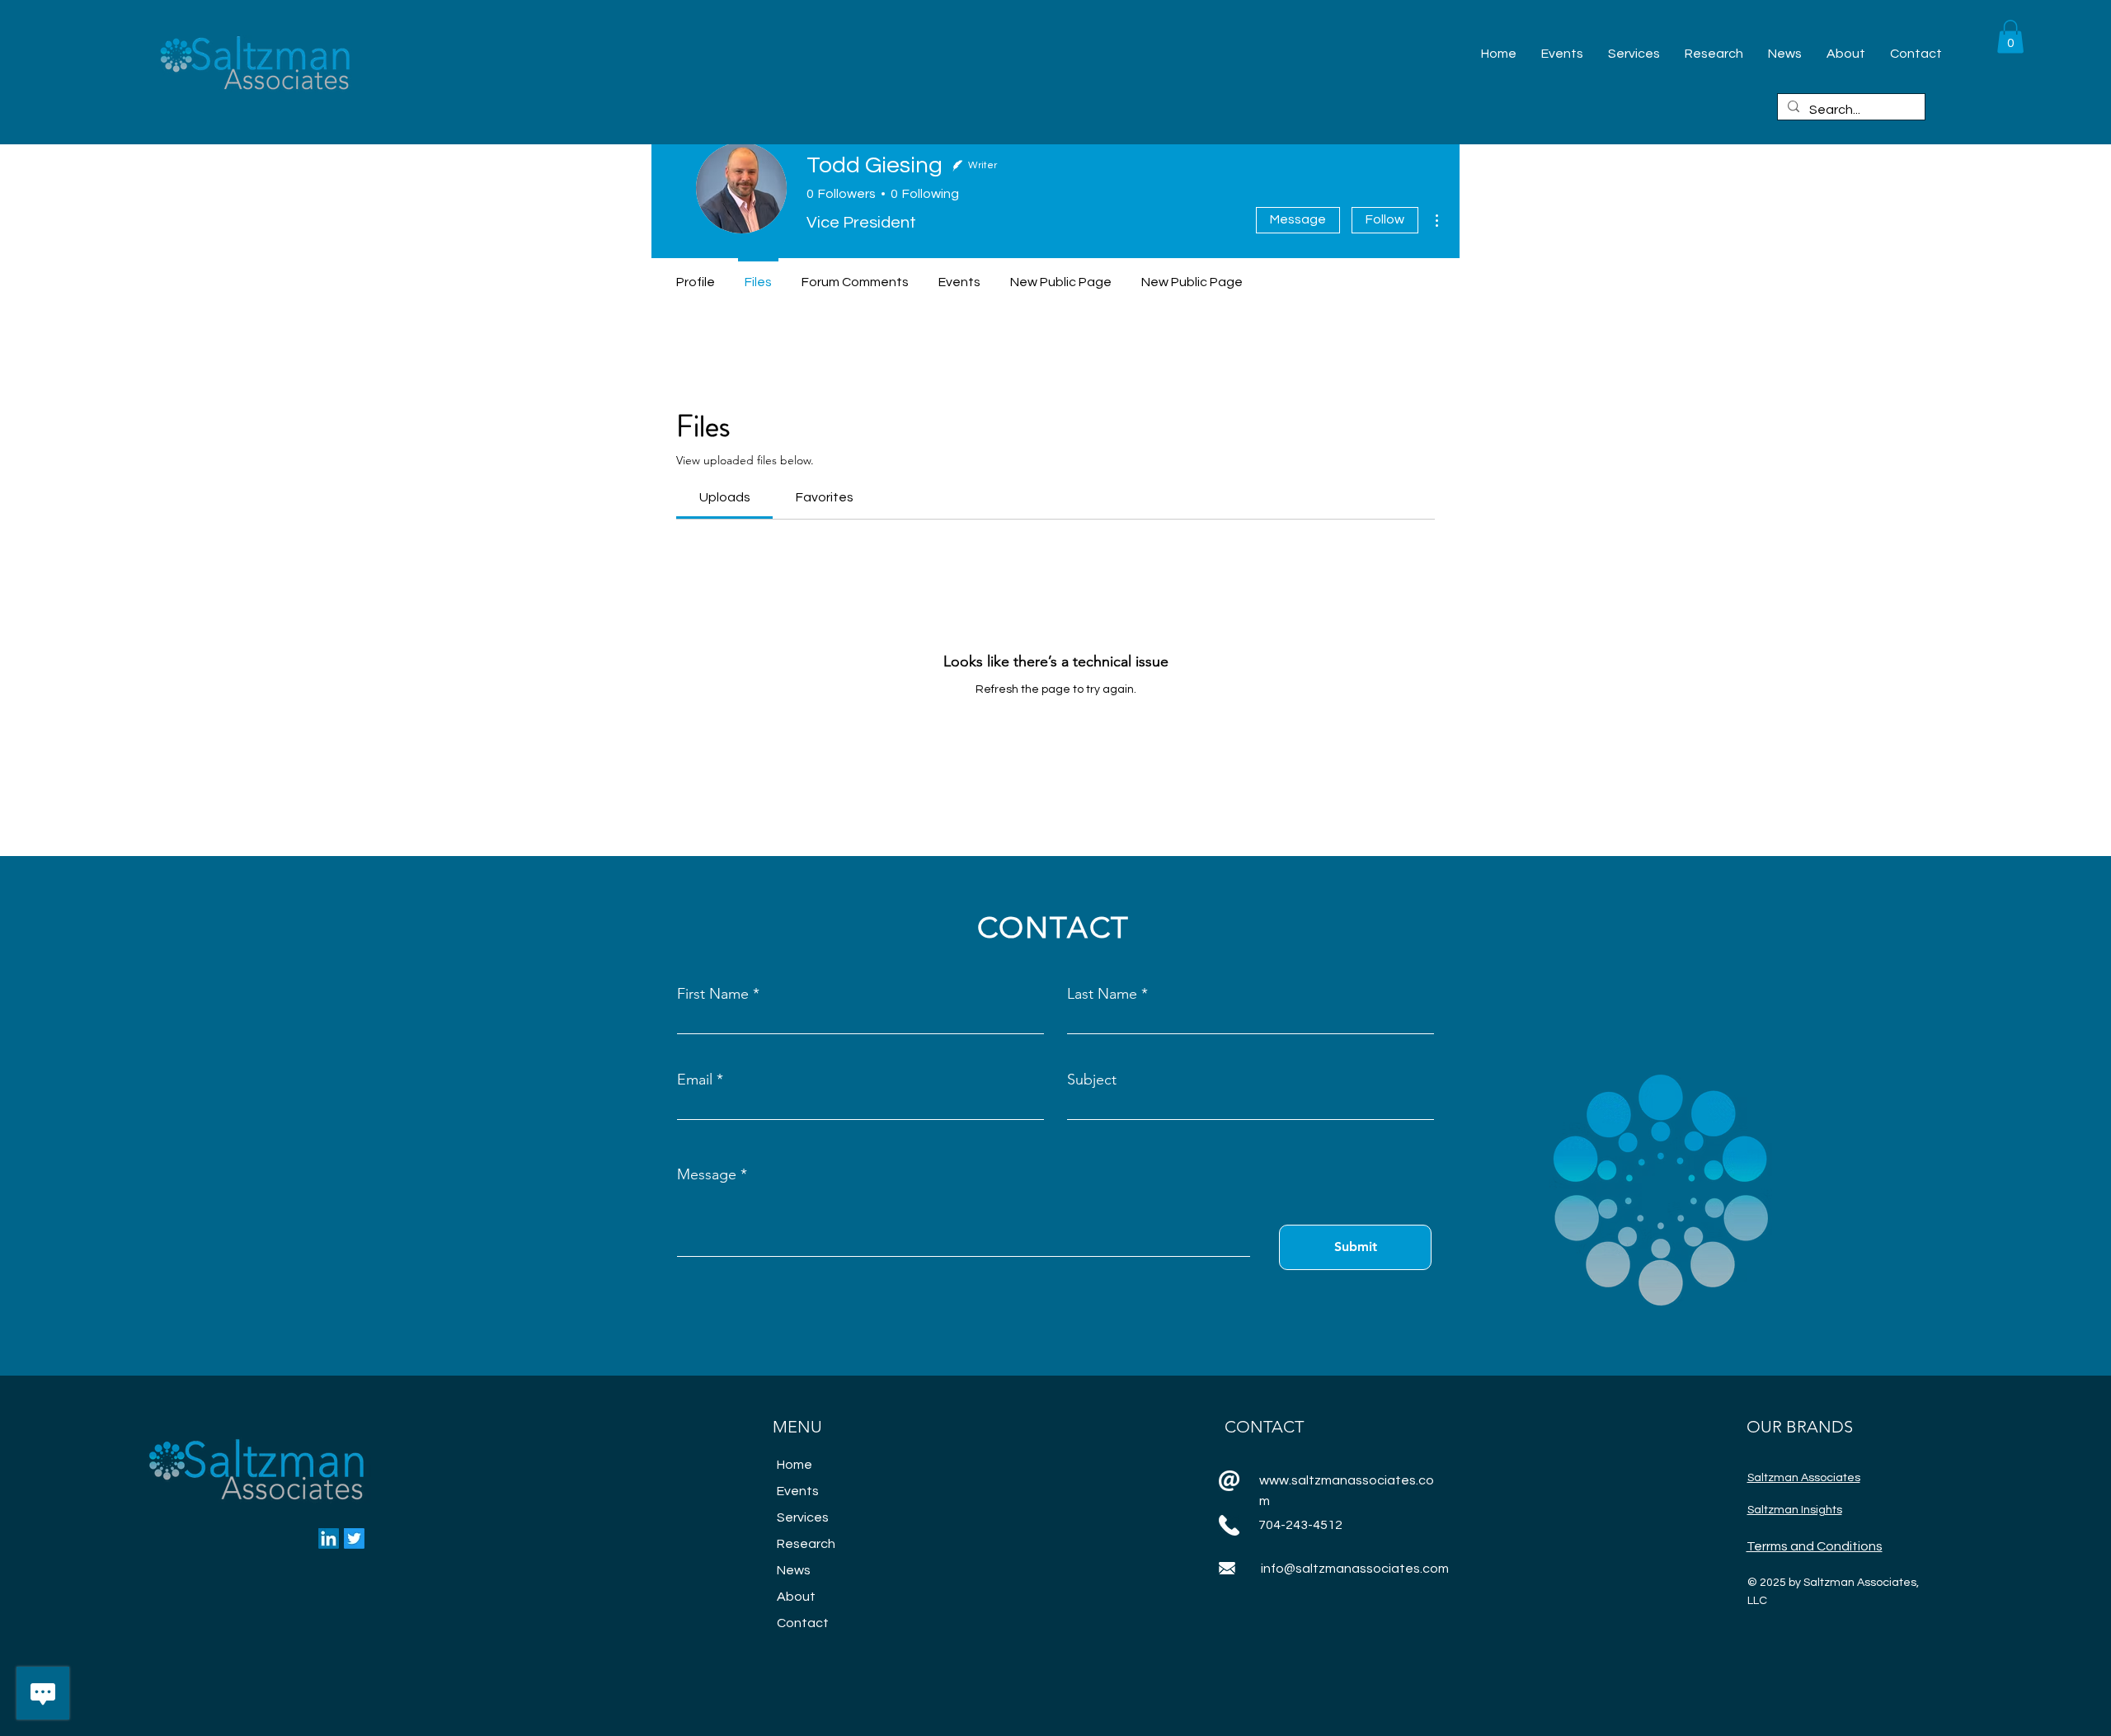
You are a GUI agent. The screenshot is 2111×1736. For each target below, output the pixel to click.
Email (695, 1080)
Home (795, 1465)
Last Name (1102, 994)
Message (1298, 219)
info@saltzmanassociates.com (1355, 1569)
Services (803, 1517)
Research (806, 1544)
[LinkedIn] (329, 1538)
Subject (1092, 1080)
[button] (2010, 37)
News (794, 1570)
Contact (803, 1623)
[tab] (724, 497)
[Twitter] (354, 1538)
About (796, 1597)
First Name (713, 994)
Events (798, 1491)
